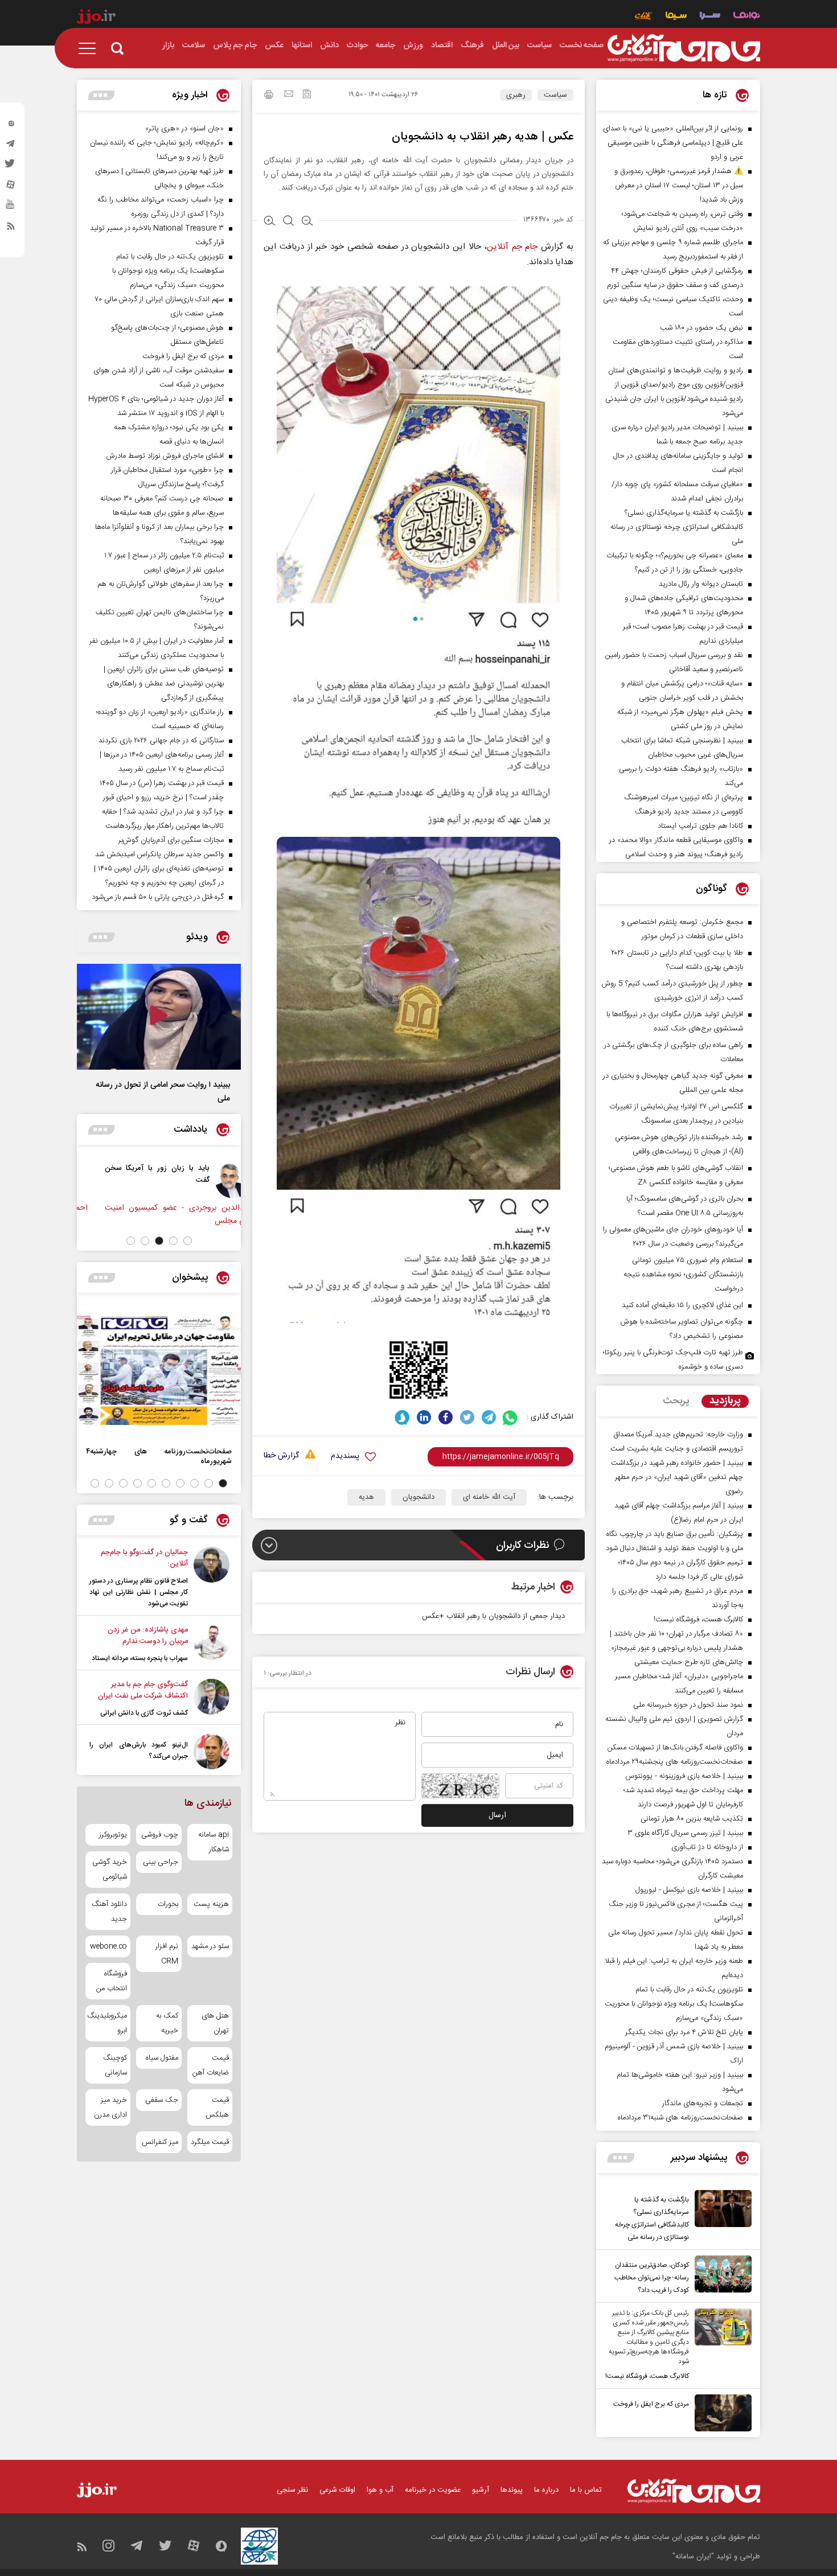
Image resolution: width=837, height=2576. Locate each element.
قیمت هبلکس (217, 2107)
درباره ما (546, 2490)
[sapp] (11, 208)
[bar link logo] (96, 18)
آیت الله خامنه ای (489, 1497)
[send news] (289, 95)
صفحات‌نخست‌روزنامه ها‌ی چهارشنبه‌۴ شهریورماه (159, 1456)
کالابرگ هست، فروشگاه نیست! (647, 2376)
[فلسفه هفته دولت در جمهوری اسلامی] (210, 1180)
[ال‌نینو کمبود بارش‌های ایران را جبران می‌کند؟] (212, 1751)
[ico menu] (91, 48)
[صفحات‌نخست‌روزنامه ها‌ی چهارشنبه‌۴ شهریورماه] (159, 1370)
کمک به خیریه (167, 2023)
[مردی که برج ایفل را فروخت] (720, 2413)
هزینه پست (211, 1904)
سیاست (555, 95)
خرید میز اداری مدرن (110, 2107)
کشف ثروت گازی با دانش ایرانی (144, 1713)
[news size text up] (270, 222)
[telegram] (11, 146)
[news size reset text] (288, 222)
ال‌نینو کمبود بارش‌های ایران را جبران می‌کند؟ (139, 1751)
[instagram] (11, 126)
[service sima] (676, 17)
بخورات (168, 1904)
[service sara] (710, 17)
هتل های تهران (215, 2023)
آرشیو (481, 2490)
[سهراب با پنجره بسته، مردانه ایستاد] (212, 1644)
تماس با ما (586, 2490)
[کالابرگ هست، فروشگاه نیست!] (720, 2345)
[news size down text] (307, 222)
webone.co (108, 1946)
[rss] (11, 228)
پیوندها (512, 2490)
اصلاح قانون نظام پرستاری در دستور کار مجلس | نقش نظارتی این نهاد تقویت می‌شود (139, 1592)
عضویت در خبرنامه (433, 2490)
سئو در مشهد (210, 1946)
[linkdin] (424, 1417)
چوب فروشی (159, 1835)
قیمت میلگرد (210, 2142)
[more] (621, 2158)
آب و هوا (380, 2490)
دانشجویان (419, 1497)
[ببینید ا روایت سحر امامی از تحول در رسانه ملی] (159, 1017)
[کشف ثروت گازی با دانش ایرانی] (212, 1699)
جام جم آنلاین (512, 247)
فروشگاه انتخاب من (112, 1981)
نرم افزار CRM (167, 1954)
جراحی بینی (160, 1862)
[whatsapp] (510, 1417)
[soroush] (402, 1417)
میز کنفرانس (160, 2142)
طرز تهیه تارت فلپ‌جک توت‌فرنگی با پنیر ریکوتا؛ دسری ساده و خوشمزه (673, 1360)
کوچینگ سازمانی (115, 2065)
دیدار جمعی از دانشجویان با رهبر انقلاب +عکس (493, 1616)
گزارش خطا (281, 1456)
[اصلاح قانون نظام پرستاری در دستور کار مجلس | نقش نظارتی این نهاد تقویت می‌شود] (212, 1578)
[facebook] (446, 1417)
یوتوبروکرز (113, 1835)
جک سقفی (161, 2100)
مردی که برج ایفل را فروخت (651, 2404)
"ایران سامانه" (693, 2557)
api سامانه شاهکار (214, 1842)
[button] (188, 1241)
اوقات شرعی (337, 2490)
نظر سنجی (292, 2490)
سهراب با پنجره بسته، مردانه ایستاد (140, 1658)
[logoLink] (684, 48)
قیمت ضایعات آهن (211, 2065)
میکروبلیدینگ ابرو (108, 2023)
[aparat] (11, 187)
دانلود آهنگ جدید (109, 1912)
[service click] (644, 17)
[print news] (269, 96)
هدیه (366, 1497)
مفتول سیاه (162, 2058)
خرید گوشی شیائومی (110, 1870)
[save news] (307, 95)
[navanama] (747, 17)
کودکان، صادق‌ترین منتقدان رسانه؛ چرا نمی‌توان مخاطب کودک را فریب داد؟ (652, 2278)
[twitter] (11, 167)
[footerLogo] (694, 2491)
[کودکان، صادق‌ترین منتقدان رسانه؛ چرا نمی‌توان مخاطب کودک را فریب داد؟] (720, 2276)
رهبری (516, 95)
